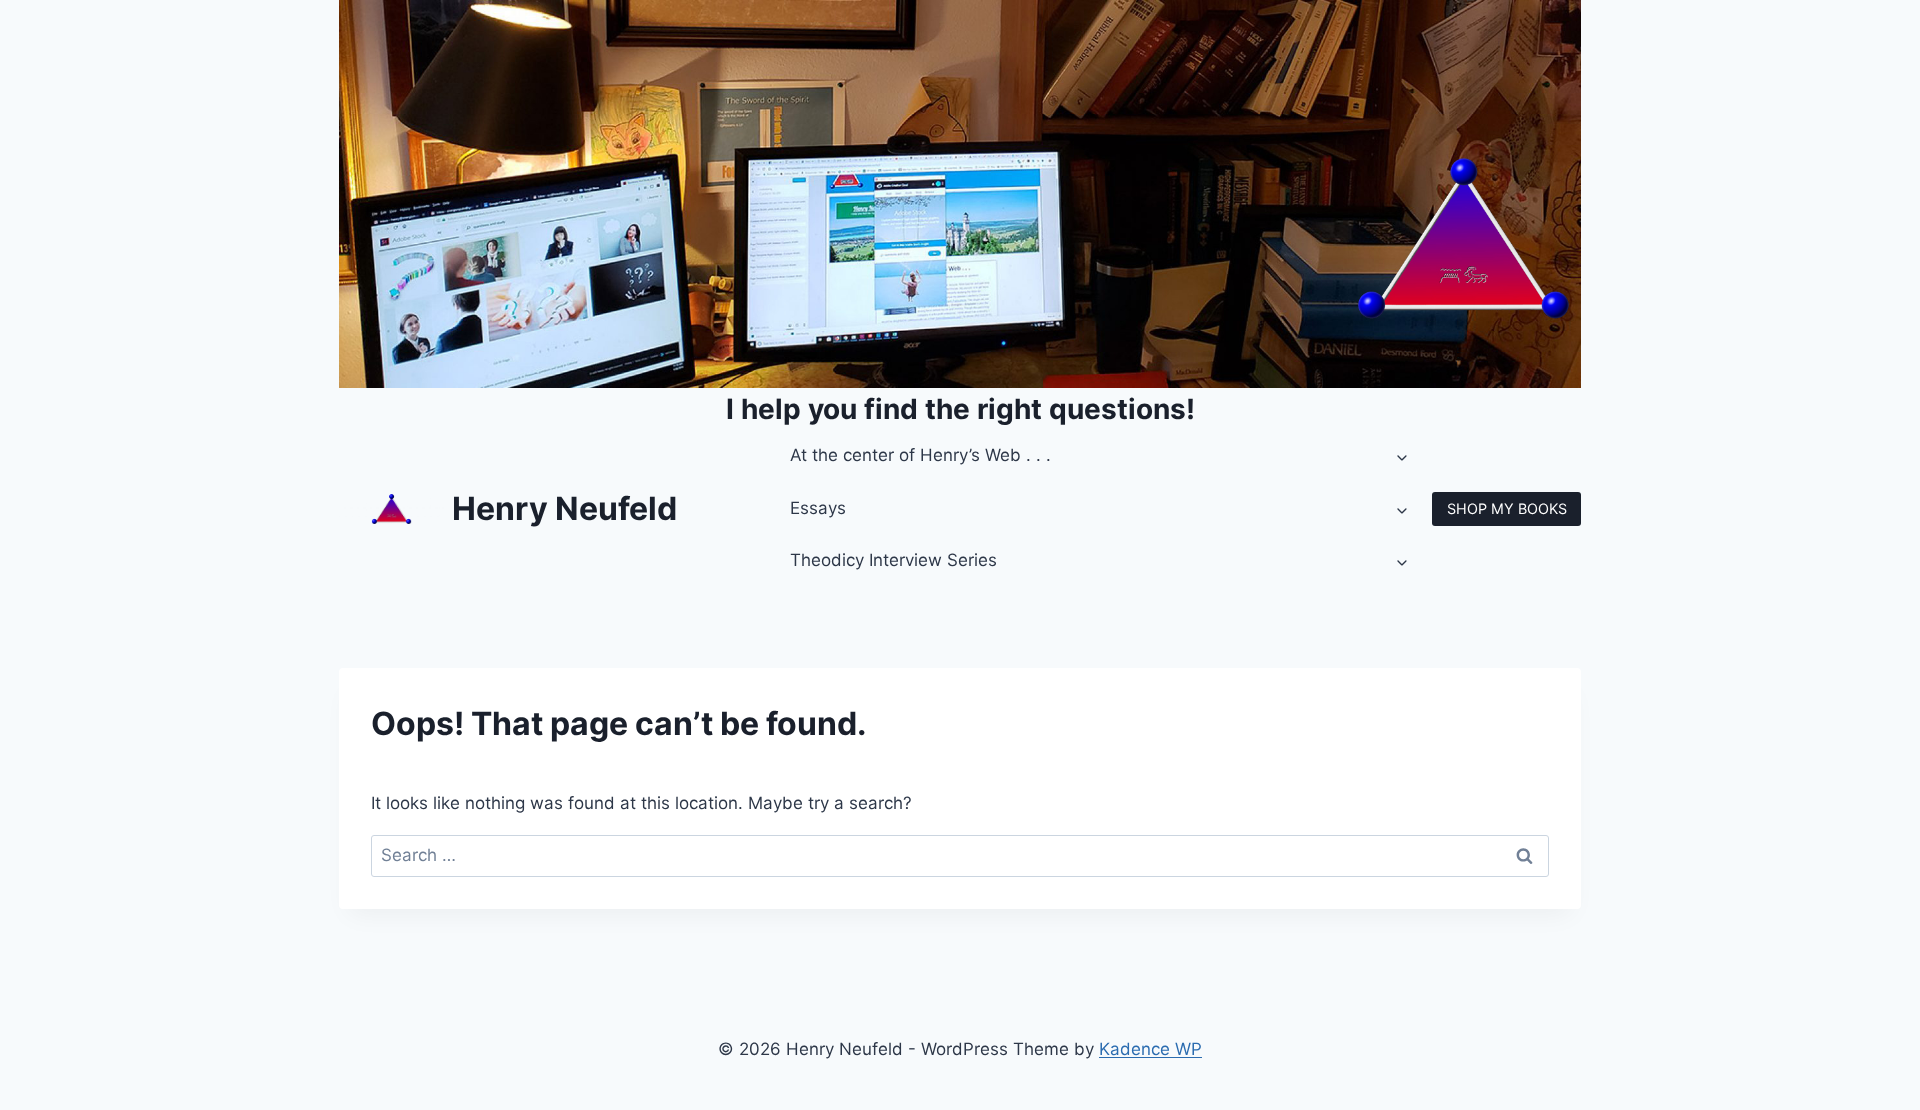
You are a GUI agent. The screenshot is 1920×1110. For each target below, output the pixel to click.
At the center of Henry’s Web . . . (920, 455)
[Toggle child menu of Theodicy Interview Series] (1403, 561)
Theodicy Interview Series (893, 560)
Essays (818, 508)
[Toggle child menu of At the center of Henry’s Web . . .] (1403, 456)
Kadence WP (1150, 1049)
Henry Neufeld (564, 508)
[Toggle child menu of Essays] (1403, 509)
